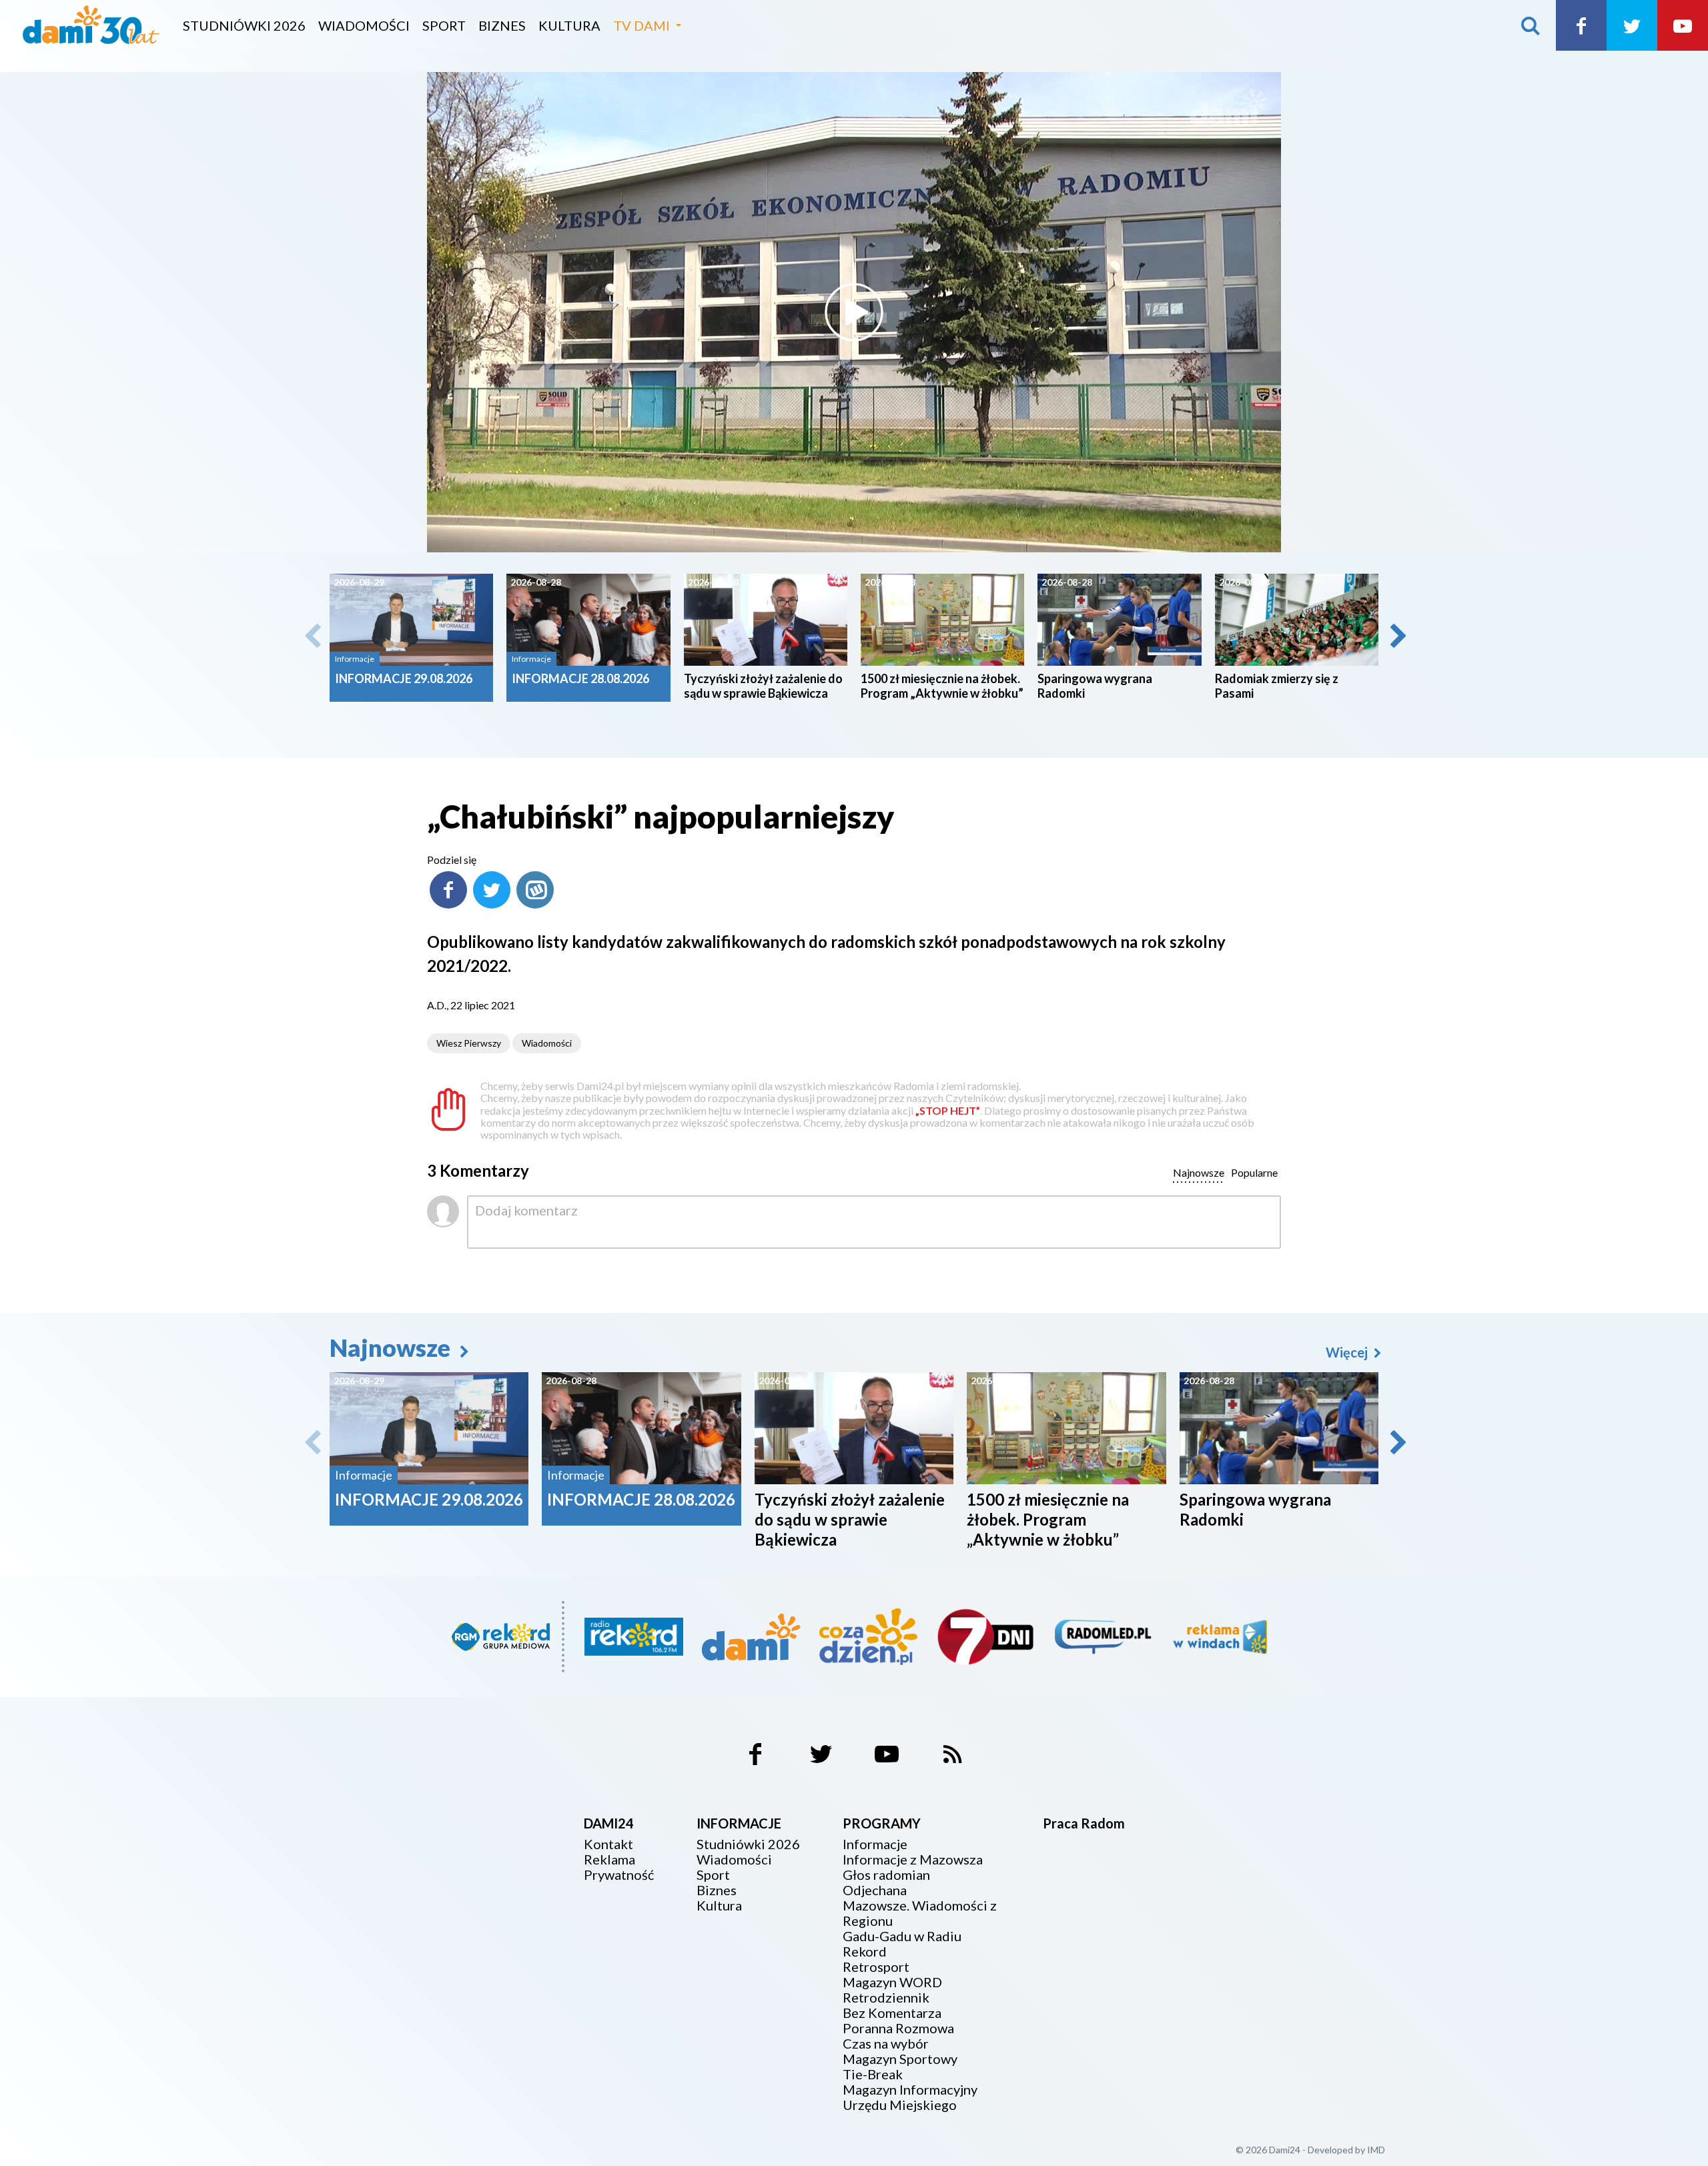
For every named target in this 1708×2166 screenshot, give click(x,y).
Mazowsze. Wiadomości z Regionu (920, 1913)
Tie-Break (873, 2074)
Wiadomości (364, 25)
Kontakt (608, 1844)
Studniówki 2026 (244, 25)
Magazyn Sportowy (900, 2059)
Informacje (875, 1844)
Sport (444, 25)
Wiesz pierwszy (469, 1043)
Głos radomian (886, 1875)
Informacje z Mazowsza (913, 1859)
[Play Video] (854, 312)
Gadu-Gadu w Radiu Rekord (902, 1944)
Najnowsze (392, 1347)
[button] (1397, 636)
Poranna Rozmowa (898, 2028)
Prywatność (619, 1875)
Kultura (569, 25)
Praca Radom (1084, 1823)
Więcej (1348, 1352)
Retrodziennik (886, 1998)
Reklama (609, 1859)
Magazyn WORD (892, 1982)
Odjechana (875, 1890)
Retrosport (876, 1967)
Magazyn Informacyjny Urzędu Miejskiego (910, 2097)
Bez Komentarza (892, 2013)
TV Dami (642, 25)
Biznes (502, 25)
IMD (1376, 2150)
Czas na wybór (886, 2044)
